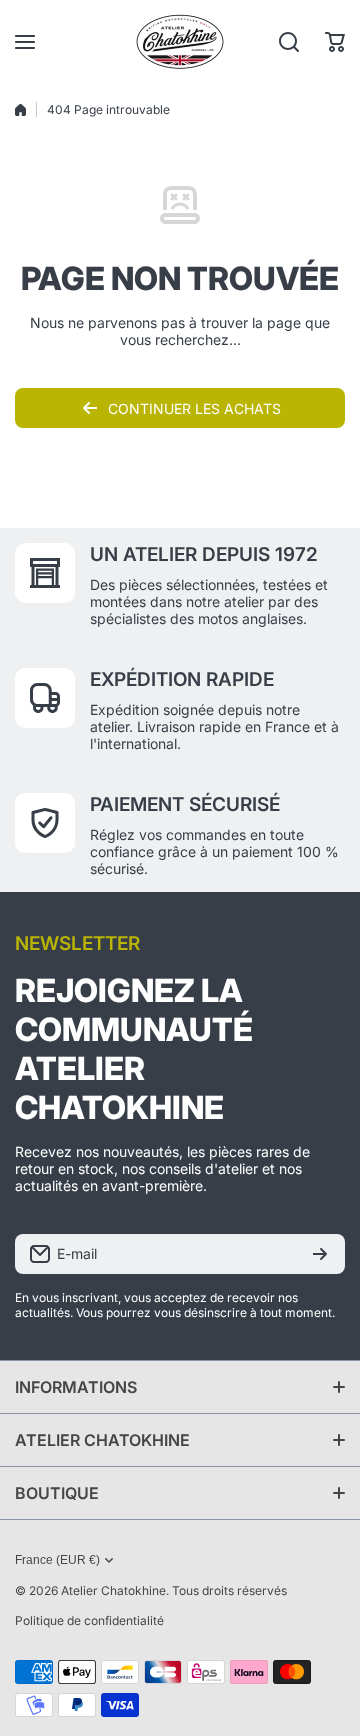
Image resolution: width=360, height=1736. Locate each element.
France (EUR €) (57, 1560)
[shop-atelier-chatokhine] (180, 42)
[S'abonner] (320, 1254)
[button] (335, 42)
